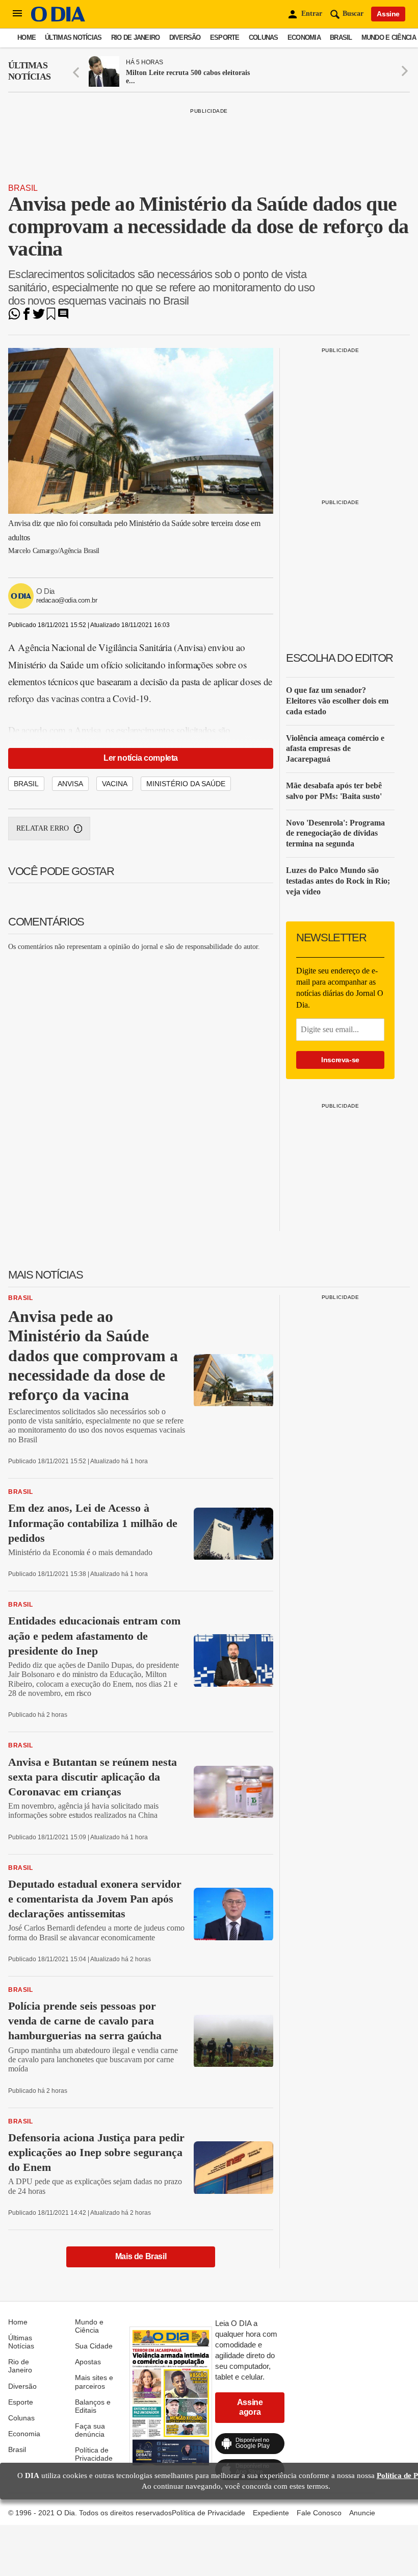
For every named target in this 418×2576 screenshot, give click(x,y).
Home (27, 37)
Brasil (341, 37)
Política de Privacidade (94, 2454)
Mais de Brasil (141, 2256)
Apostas (88, 2362)
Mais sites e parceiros (94, 2382)
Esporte (225, 37)
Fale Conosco (319, 2513)
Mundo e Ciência (389, 37)
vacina (115, 784)
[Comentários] (63, 317)
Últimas (29, 71)
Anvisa (70, 784)
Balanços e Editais (93, 2406)
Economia (304, 37)
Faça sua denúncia (90, 2430)
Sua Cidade (94, 2346)
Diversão (185, 37)
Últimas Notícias (73, 37)
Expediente (271, 2513)
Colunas (264, 37)
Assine (388, 14)
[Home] (58, 19)
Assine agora (250, 2407)
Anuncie (362, 2513)
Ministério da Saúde (186, 784)
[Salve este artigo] (51, 317)
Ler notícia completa (141, 758)
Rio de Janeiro (136, 37)
